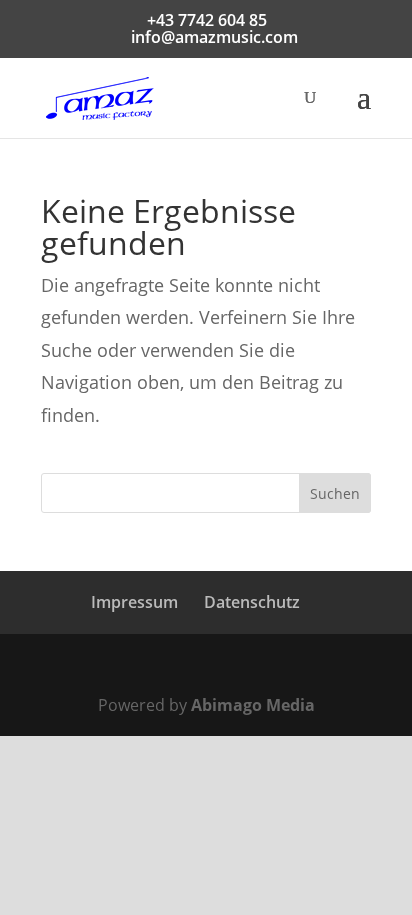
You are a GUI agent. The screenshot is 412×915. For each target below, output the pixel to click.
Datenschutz (252, 602)
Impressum (134, 602)
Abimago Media (253, 705)
